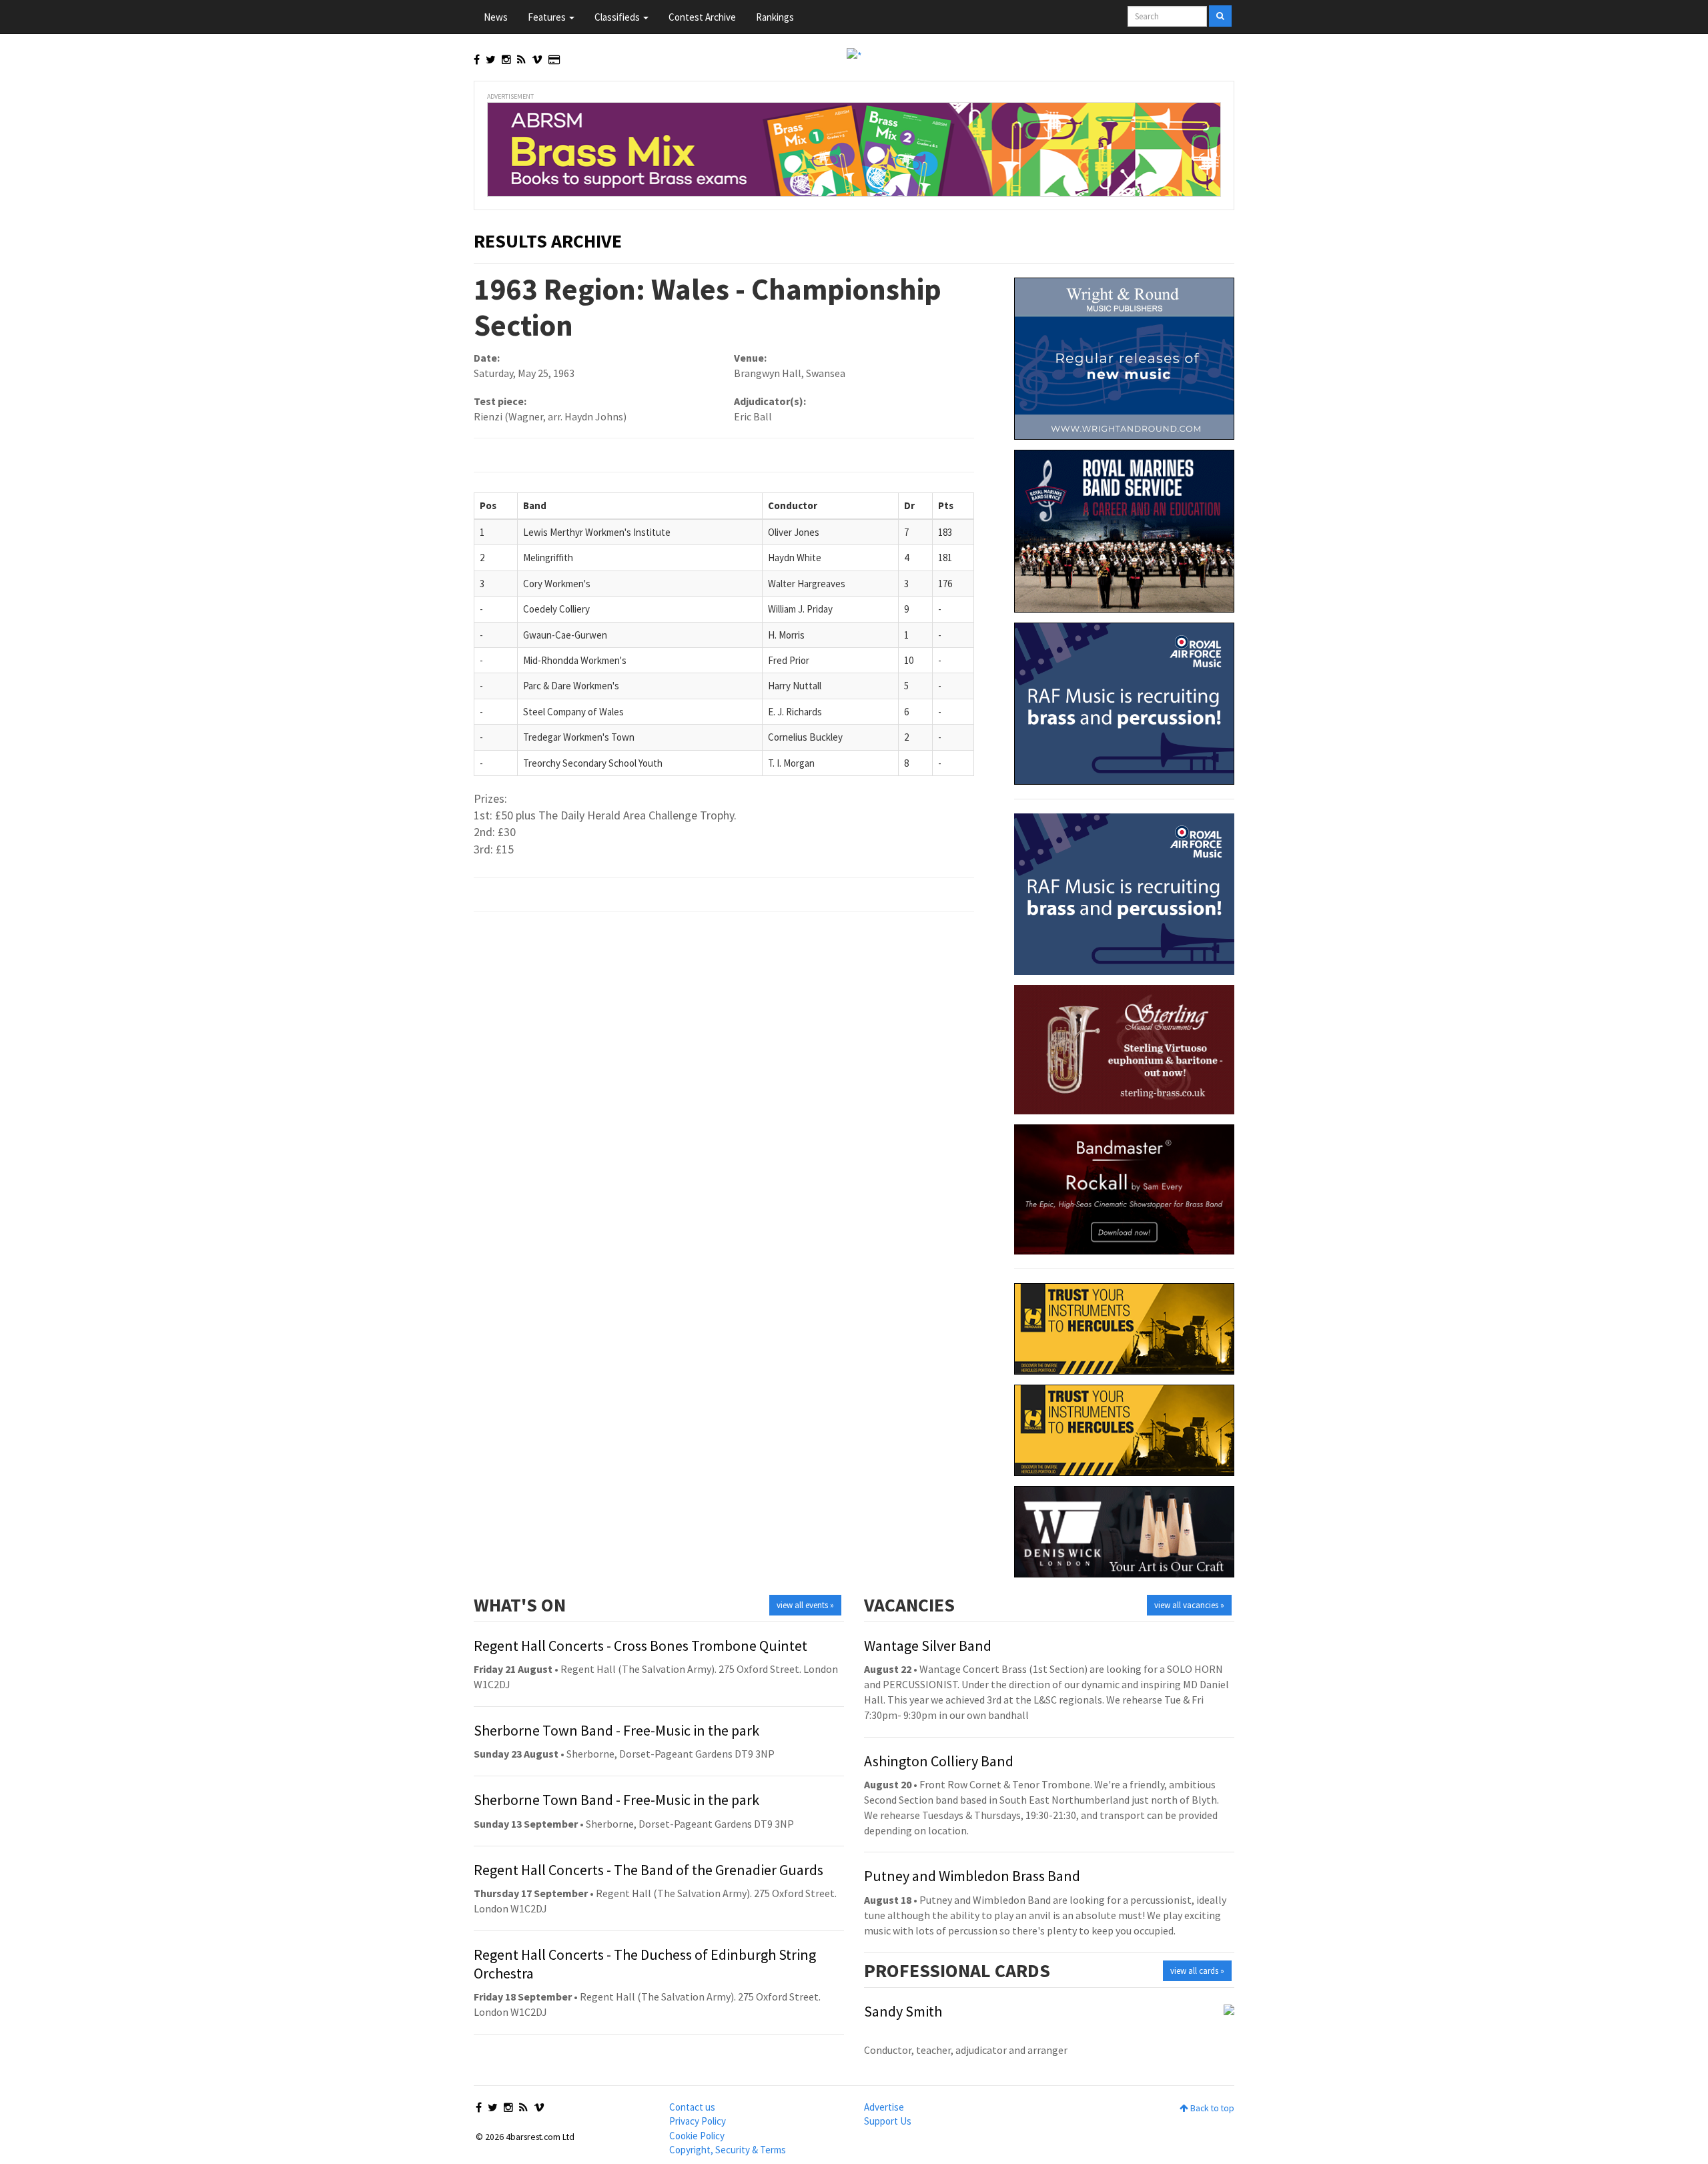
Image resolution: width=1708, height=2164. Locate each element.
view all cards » (1197, 1971)
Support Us (888, 2121)
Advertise (884, 2107)
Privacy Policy (698, 2121)
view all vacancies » (1189, 1605)
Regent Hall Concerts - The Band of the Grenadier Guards (649, 1870)
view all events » (805, 1605)
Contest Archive (702, 17)
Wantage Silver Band (928, 1646)
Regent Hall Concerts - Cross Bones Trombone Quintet (640, 1646)
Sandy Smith (903, 2011)
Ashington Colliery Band (939, 1761)
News (496, 17)
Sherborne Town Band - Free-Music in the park (616, 1730)
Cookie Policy (697, 2136)
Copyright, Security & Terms (728, 2150)
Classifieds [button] (618, 17)
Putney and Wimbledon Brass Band (972, 1876)
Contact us (692, 2107)
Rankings (775, 17)
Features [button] (548, 17)
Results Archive (548, 241)
